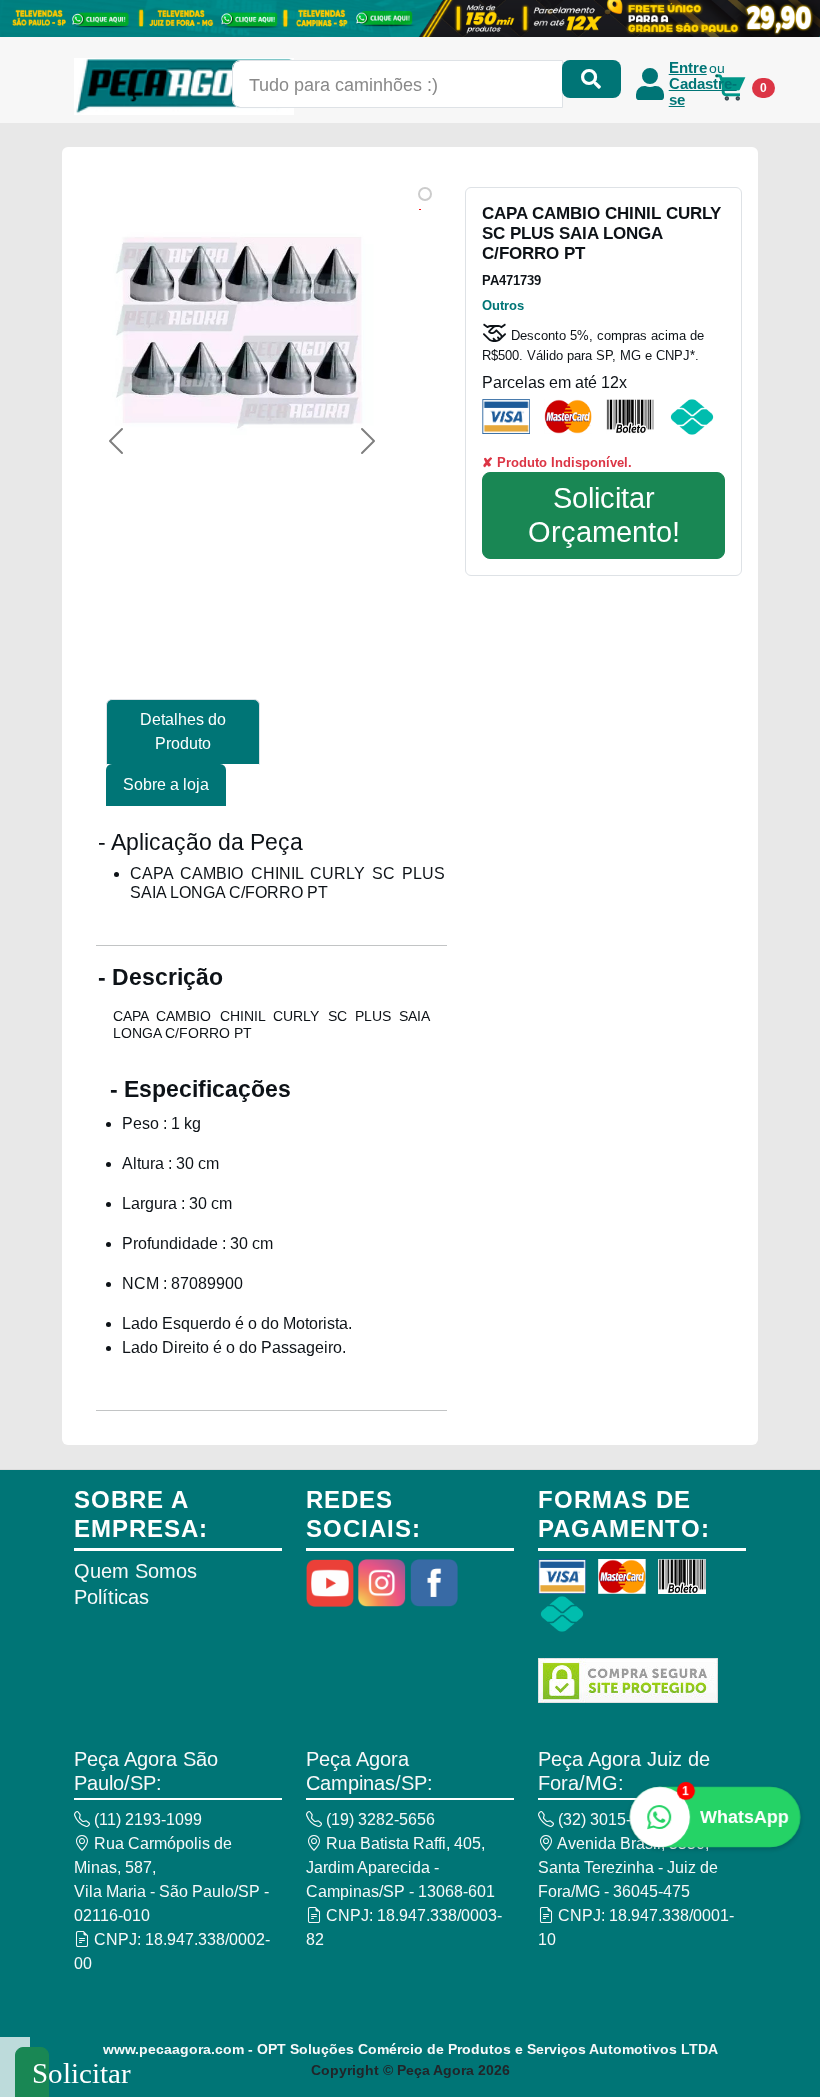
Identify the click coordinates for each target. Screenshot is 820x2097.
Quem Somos (135, 1571)
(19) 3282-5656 (378, 1819)
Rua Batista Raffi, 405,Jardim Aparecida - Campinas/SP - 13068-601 (400, 1867)
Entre (688, 68)
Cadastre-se (703, 92)
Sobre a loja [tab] (166, 784)
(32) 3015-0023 (610, 1819)
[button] (116, 441)
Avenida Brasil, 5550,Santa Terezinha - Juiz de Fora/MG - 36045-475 (628, 1867)
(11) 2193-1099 (146, 1819)
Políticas (111, 1597)
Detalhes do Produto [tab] (183, 731)
